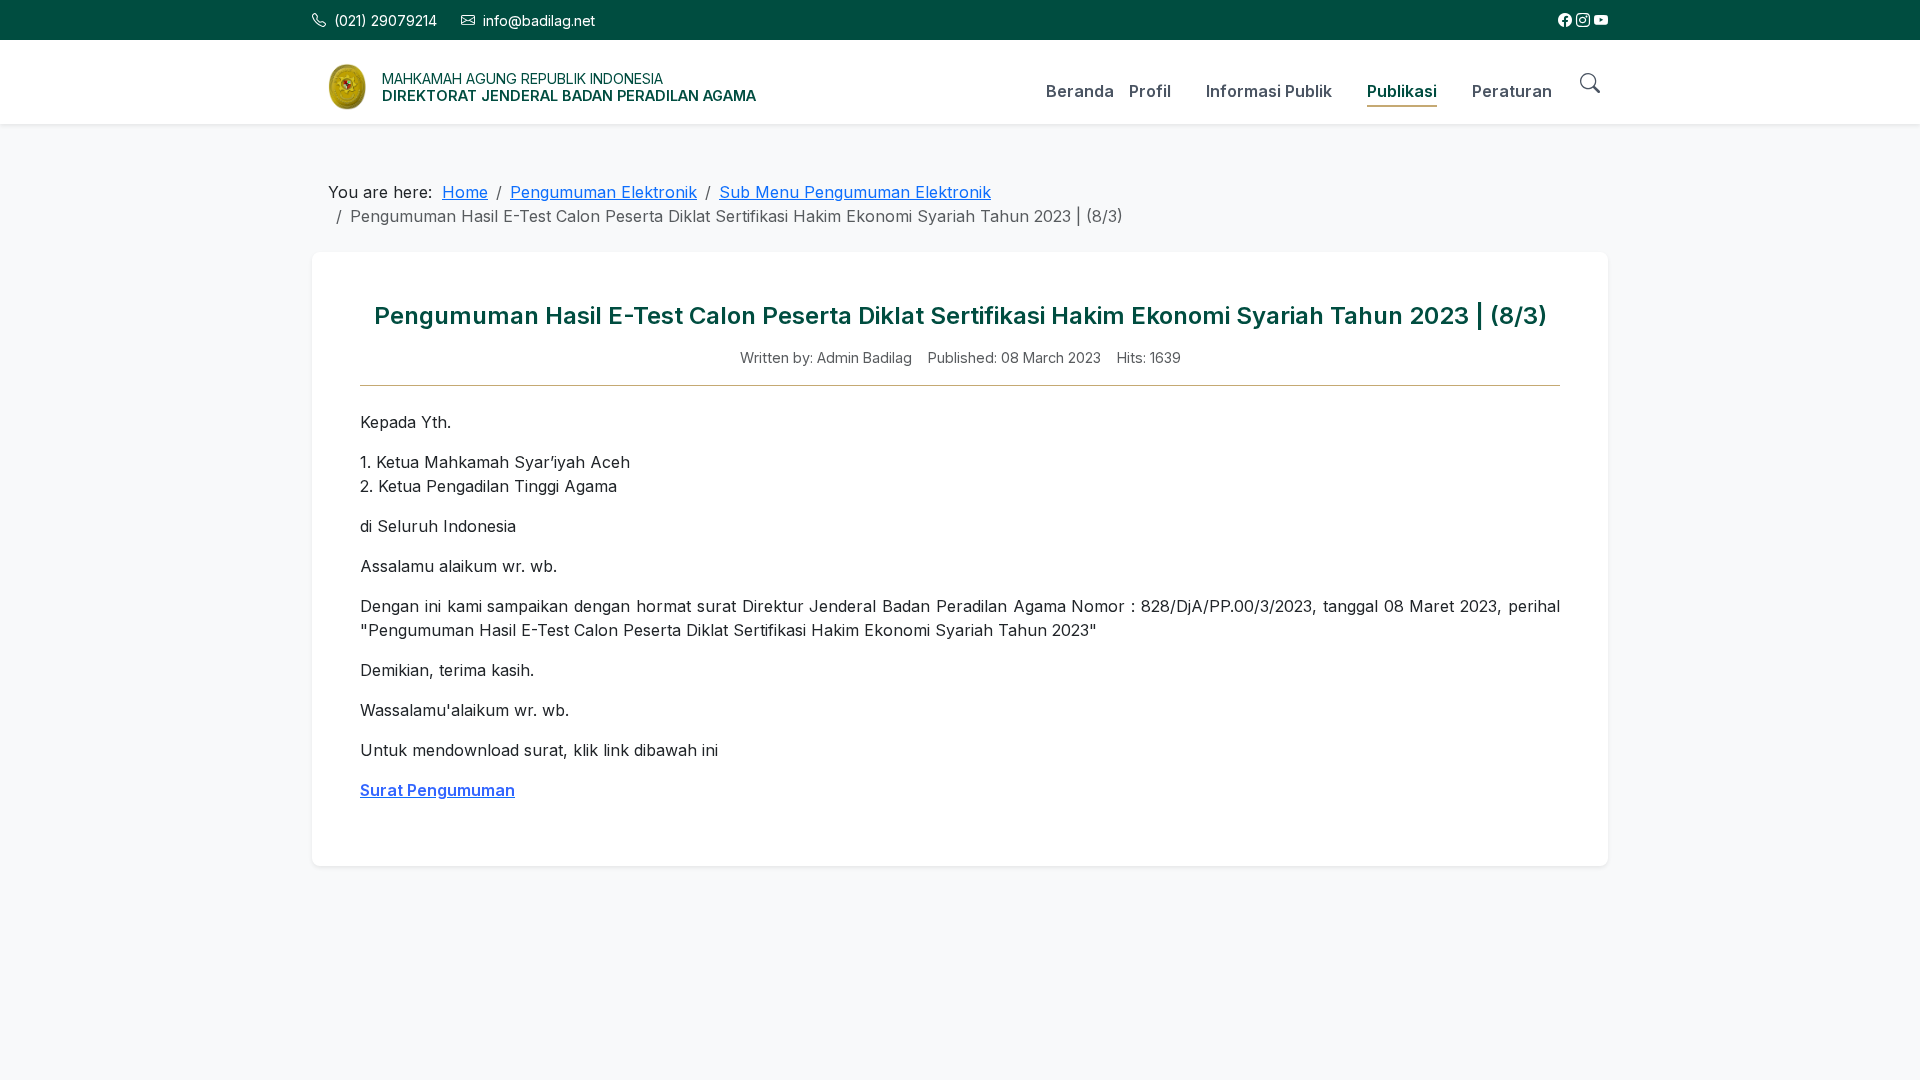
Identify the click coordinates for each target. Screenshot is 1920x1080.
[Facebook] (1565, 20)
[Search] (1590, 82)
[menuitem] (1072, 88)
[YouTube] (1601, 20)
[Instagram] (1583, 20)
